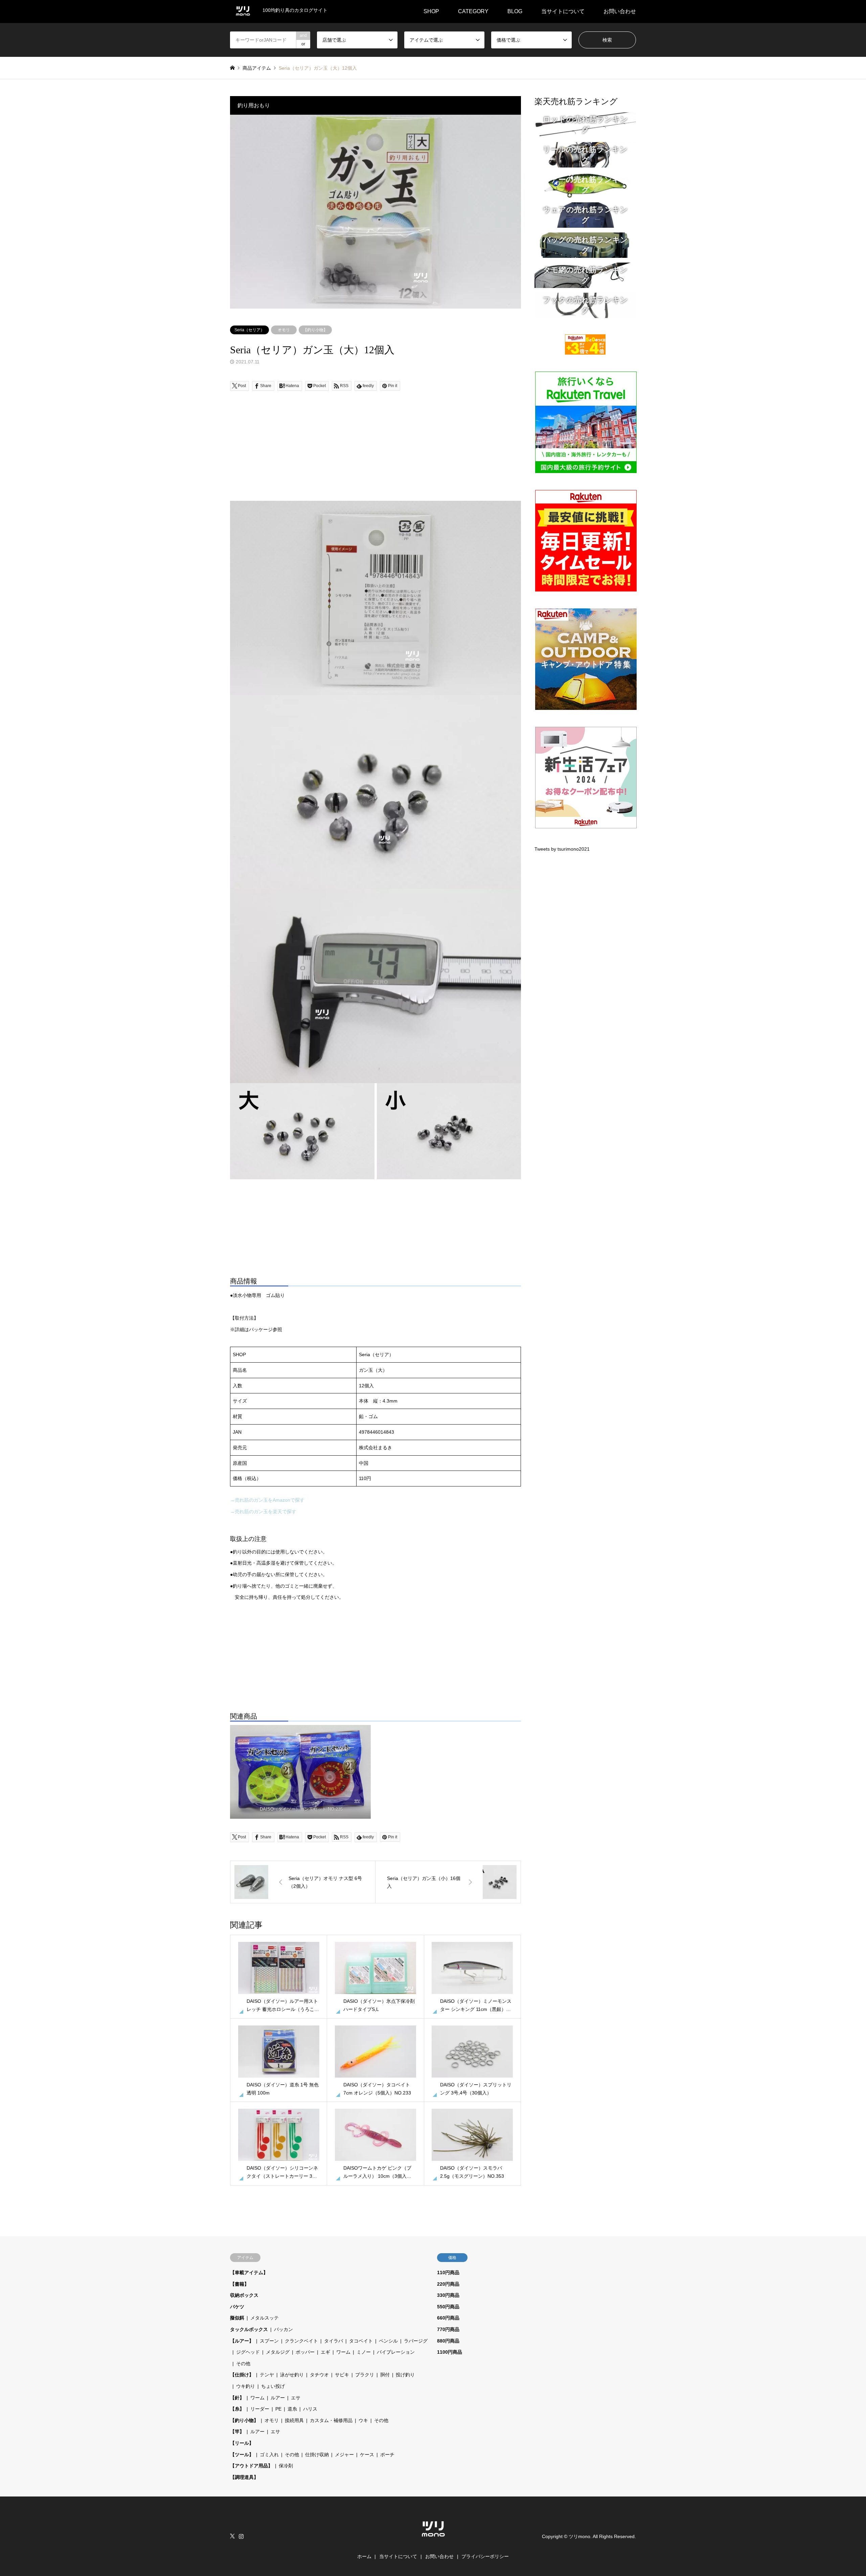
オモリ (284, 330)
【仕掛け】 (242, 2375)
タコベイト (361, 2341)
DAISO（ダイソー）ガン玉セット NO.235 (301, 1809)
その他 (243, 2364)
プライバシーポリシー (485, 2556)
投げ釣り (405, 2375)
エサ (296, 2398)
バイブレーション (396, 2352)
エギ (325, 2352)
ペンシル (388, 2341)
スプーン (269, 2341)
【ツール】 (242, 2455)
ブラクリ (365, 2375)
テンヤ (267, 2375)
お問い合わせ (620, 11)
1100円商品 (450, 2352)
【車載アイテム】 (249, 2272)
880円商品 (448, 2341)
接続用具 (294, 2420)
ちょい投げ (273, 2386)
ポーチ (387, 2455)
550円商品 (448, 2307)
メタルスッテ (265, 2318)
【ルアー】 (242, 2341)
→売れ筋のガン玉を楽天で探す (263, 1511)
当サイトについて (563, 11)
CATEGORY (473, 11)
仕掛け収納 (317, 2455)
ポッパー (305, 2352)
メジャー (344, 2455)
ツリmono (579, 2536)
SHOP (431, 11)
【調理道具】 (244, 2477)
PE (278, 2409)
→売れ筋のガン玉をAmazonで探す (267, 1500)
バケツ (237, 2307)
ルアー (278, 2398)
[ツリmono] (433, 2540)
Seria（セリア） (249, 330)
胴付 (385, 2375)
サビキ (342, 2375)
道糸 (292, 2409)
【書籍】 (240, 2284)
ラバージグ (416, 2341)
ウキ (363, 2420)
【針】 (237, 2398)
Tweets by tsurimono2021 (562, 849)
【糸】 (237, 2409)
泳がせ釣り (292, 2375)
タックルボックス (249, 2329)
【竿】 (237, 2432)
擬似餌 (237, 2318)
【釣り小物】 (315, 330)
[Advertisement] (375, 453)
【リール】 (242, 2443)
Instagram (241, 2536)
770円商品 (448, 2329)
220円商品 (448, 2284)
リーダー (260, 2409)
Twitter (232, 2536)
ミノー (364, 2352)
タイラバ (334, 2341)
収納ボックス (244, 2295)
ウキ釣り (246, 2386)
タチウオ (319, 2375)
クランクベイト (301, 2341)
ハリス (310, 2409)
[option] (375, 212)
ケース (367, 2455)
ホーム (364, 2556)
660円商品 (448, 2318)
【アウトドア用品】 (251, 2466)
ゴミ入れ (269, 2455)
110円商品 (448, 2272)
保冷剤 (286, 2466)
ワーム (343, 2352)
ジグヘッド (248, 2352)
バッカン (283, 2329)
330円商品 (448, 2295)
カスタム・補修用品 (331, 2420)
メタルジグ (278, 2352)
